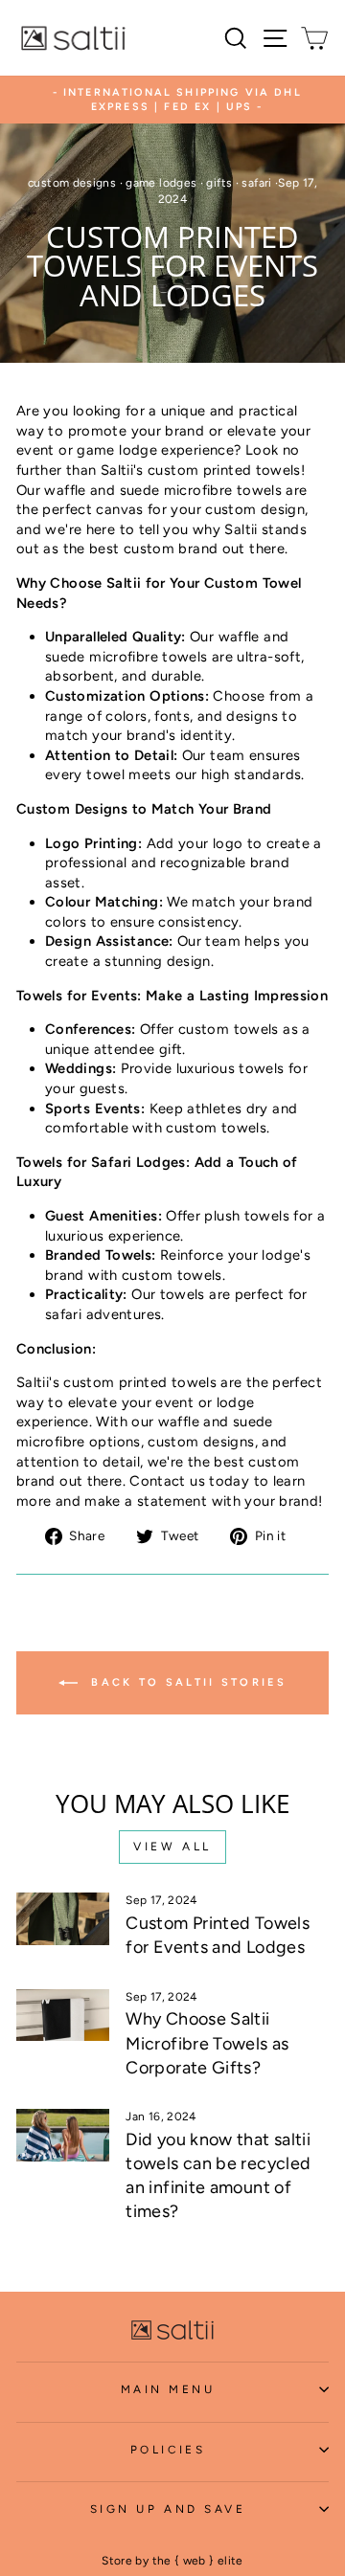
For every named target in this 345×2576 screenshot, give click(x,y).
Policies (168, 2450)
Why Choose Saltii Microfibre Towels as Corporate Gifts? (207, 2043)
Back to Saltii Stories (186, 1682)
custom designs (72, 183)
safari (256, 183)
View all (172, 1847)
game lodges (161, 183)
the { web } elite (198, 2561)
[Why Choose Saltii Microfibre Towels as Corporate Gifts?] (63, 2016)
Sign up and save (168, 2509)
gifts (219, 183)
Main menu (168, 2389)
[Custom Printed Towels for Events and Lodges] (63, 1919)
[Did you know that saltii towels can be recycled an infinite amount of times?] (63, 2135)
